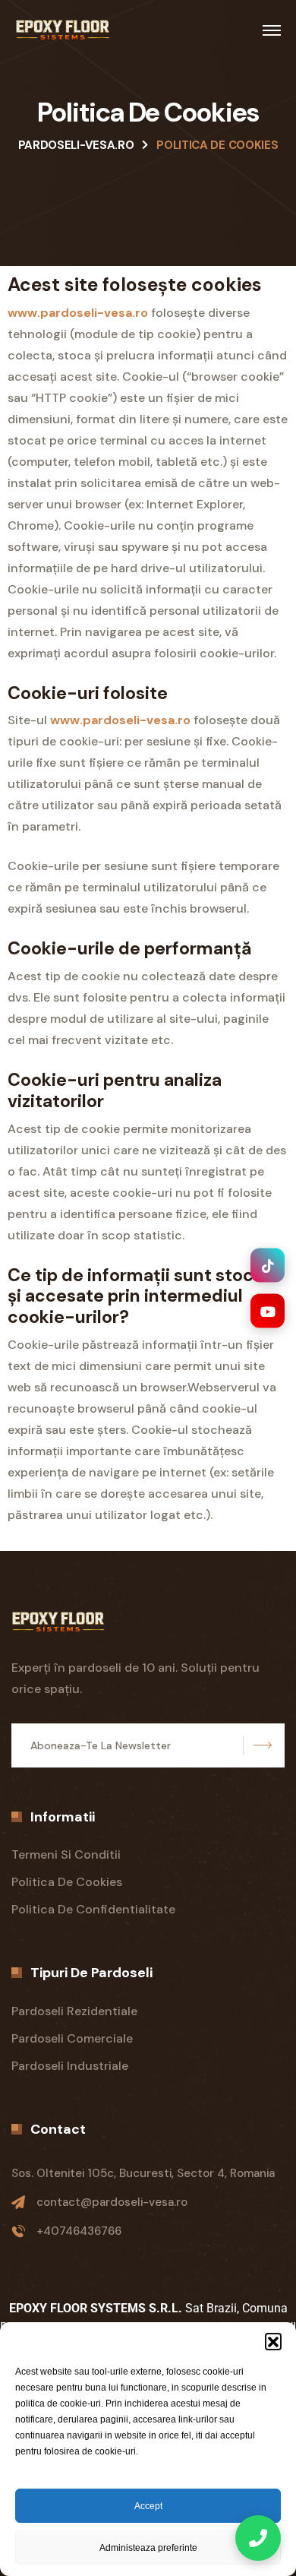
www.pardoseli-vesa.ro (78, 313)
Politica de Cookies (67, 1882)
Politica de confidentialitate (93, 1909)
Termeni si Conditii (66, 1854)
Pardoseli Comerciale (72, 2038)
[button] (273, 2341)
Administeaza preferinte (148, 2548)
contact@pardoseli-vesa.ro (112, 2202)
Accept (148, 2506)
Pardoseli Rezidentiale (74, 2011)
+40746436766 (79, 2231)
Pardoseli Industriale (70, 2066)
